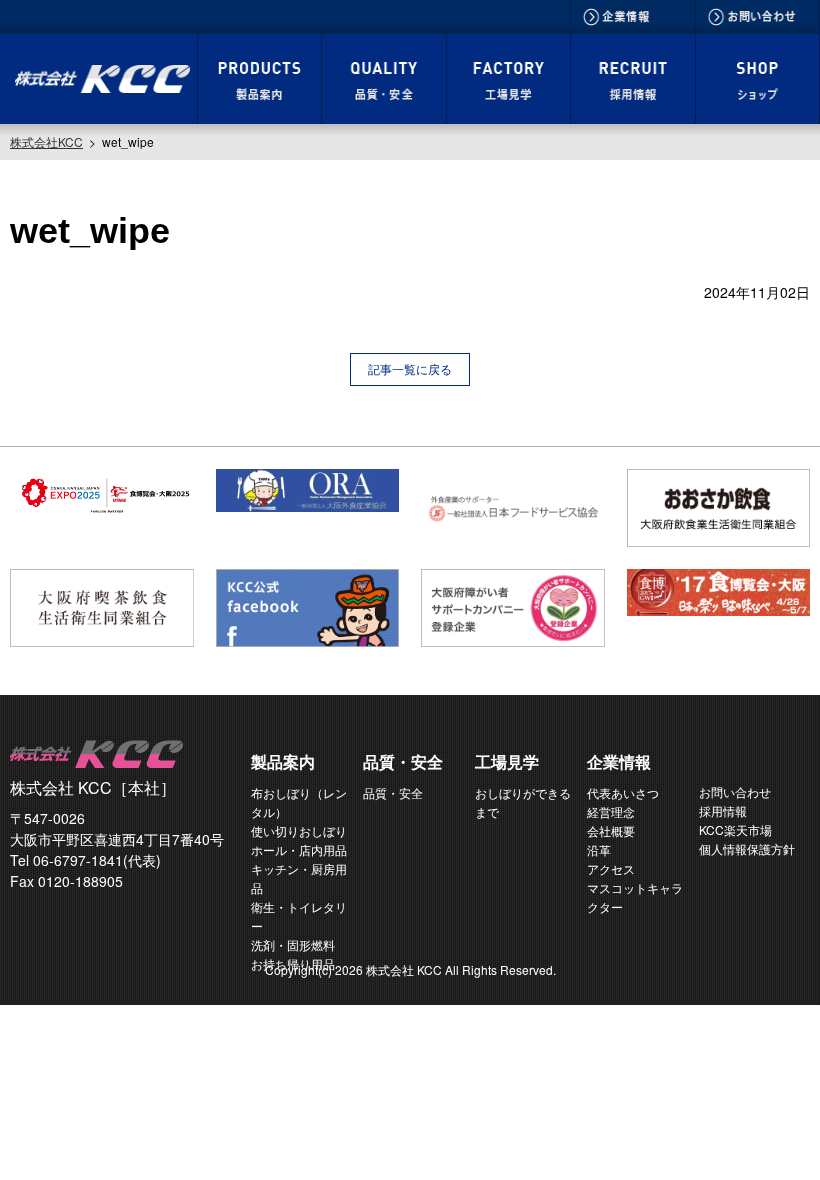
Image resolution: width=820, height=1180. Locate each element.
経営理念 (611, 811)
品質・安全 (393, 792)
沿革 (599, 849)
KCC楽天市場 (735, 829)
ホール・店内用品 (299, 849)
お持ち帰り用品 (293, 963)
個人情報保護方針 (747, 848)
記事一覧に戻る (410, 368)
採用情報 (723, 810)
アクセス (611, 868)
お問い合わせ (735, 791)
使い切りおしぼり (299, 830)
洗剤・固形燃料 (293, 944)
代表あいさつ (623, 792)
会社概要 (611, 830)
